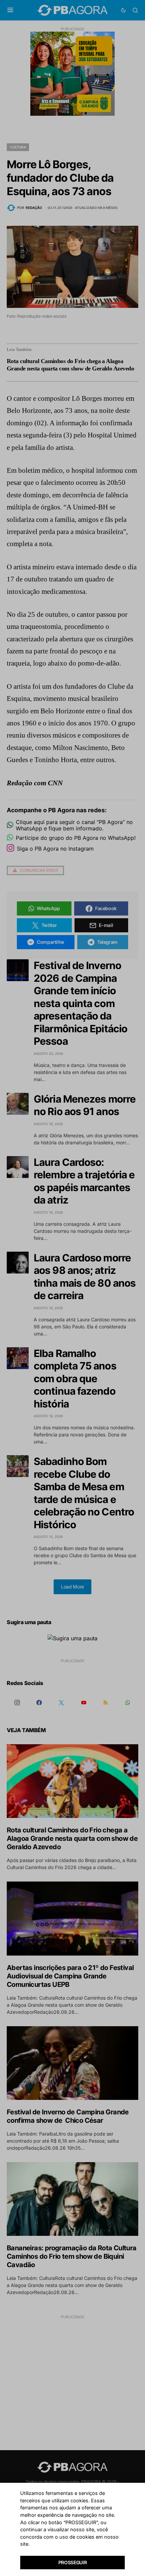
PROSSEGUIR (73, 2562)
